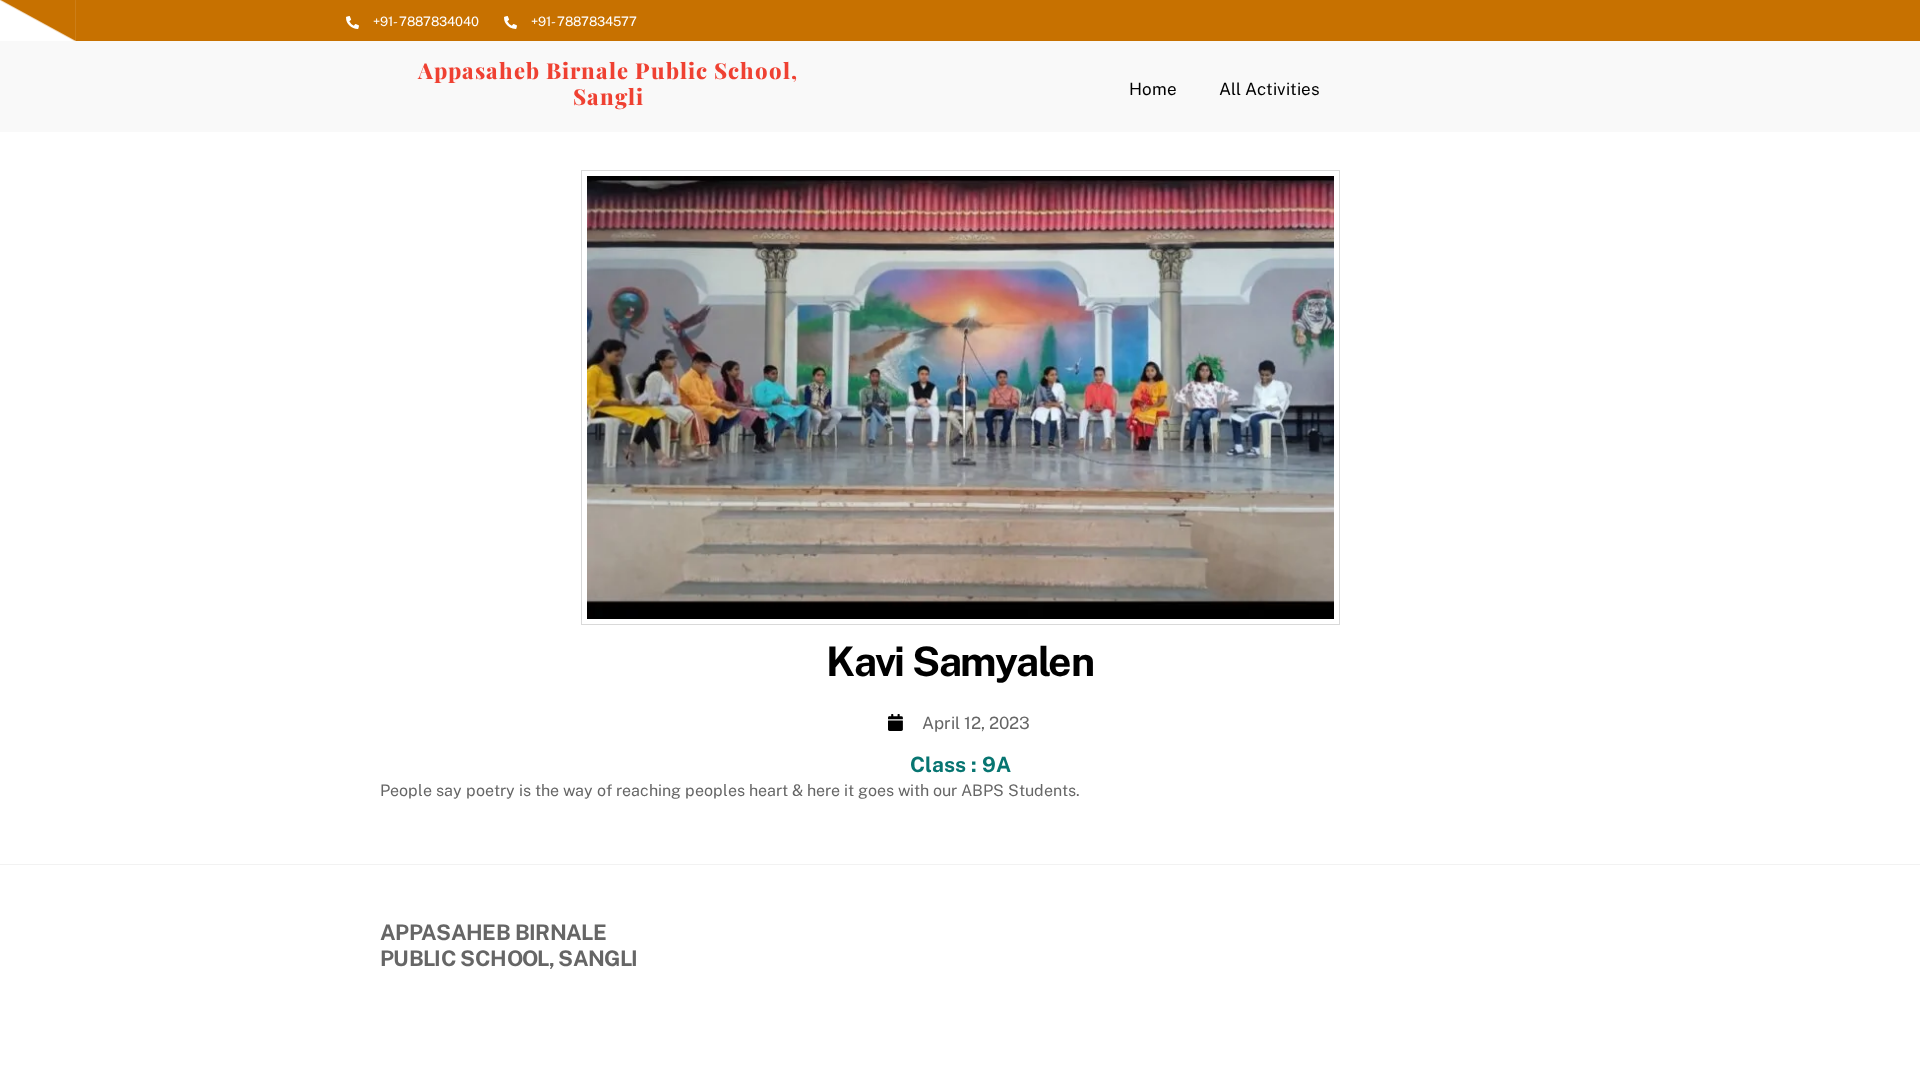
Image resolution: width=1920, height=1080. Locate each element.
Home (1153, 89)
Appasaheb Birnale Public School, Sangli (608, 83)
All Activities (1269, 89)
